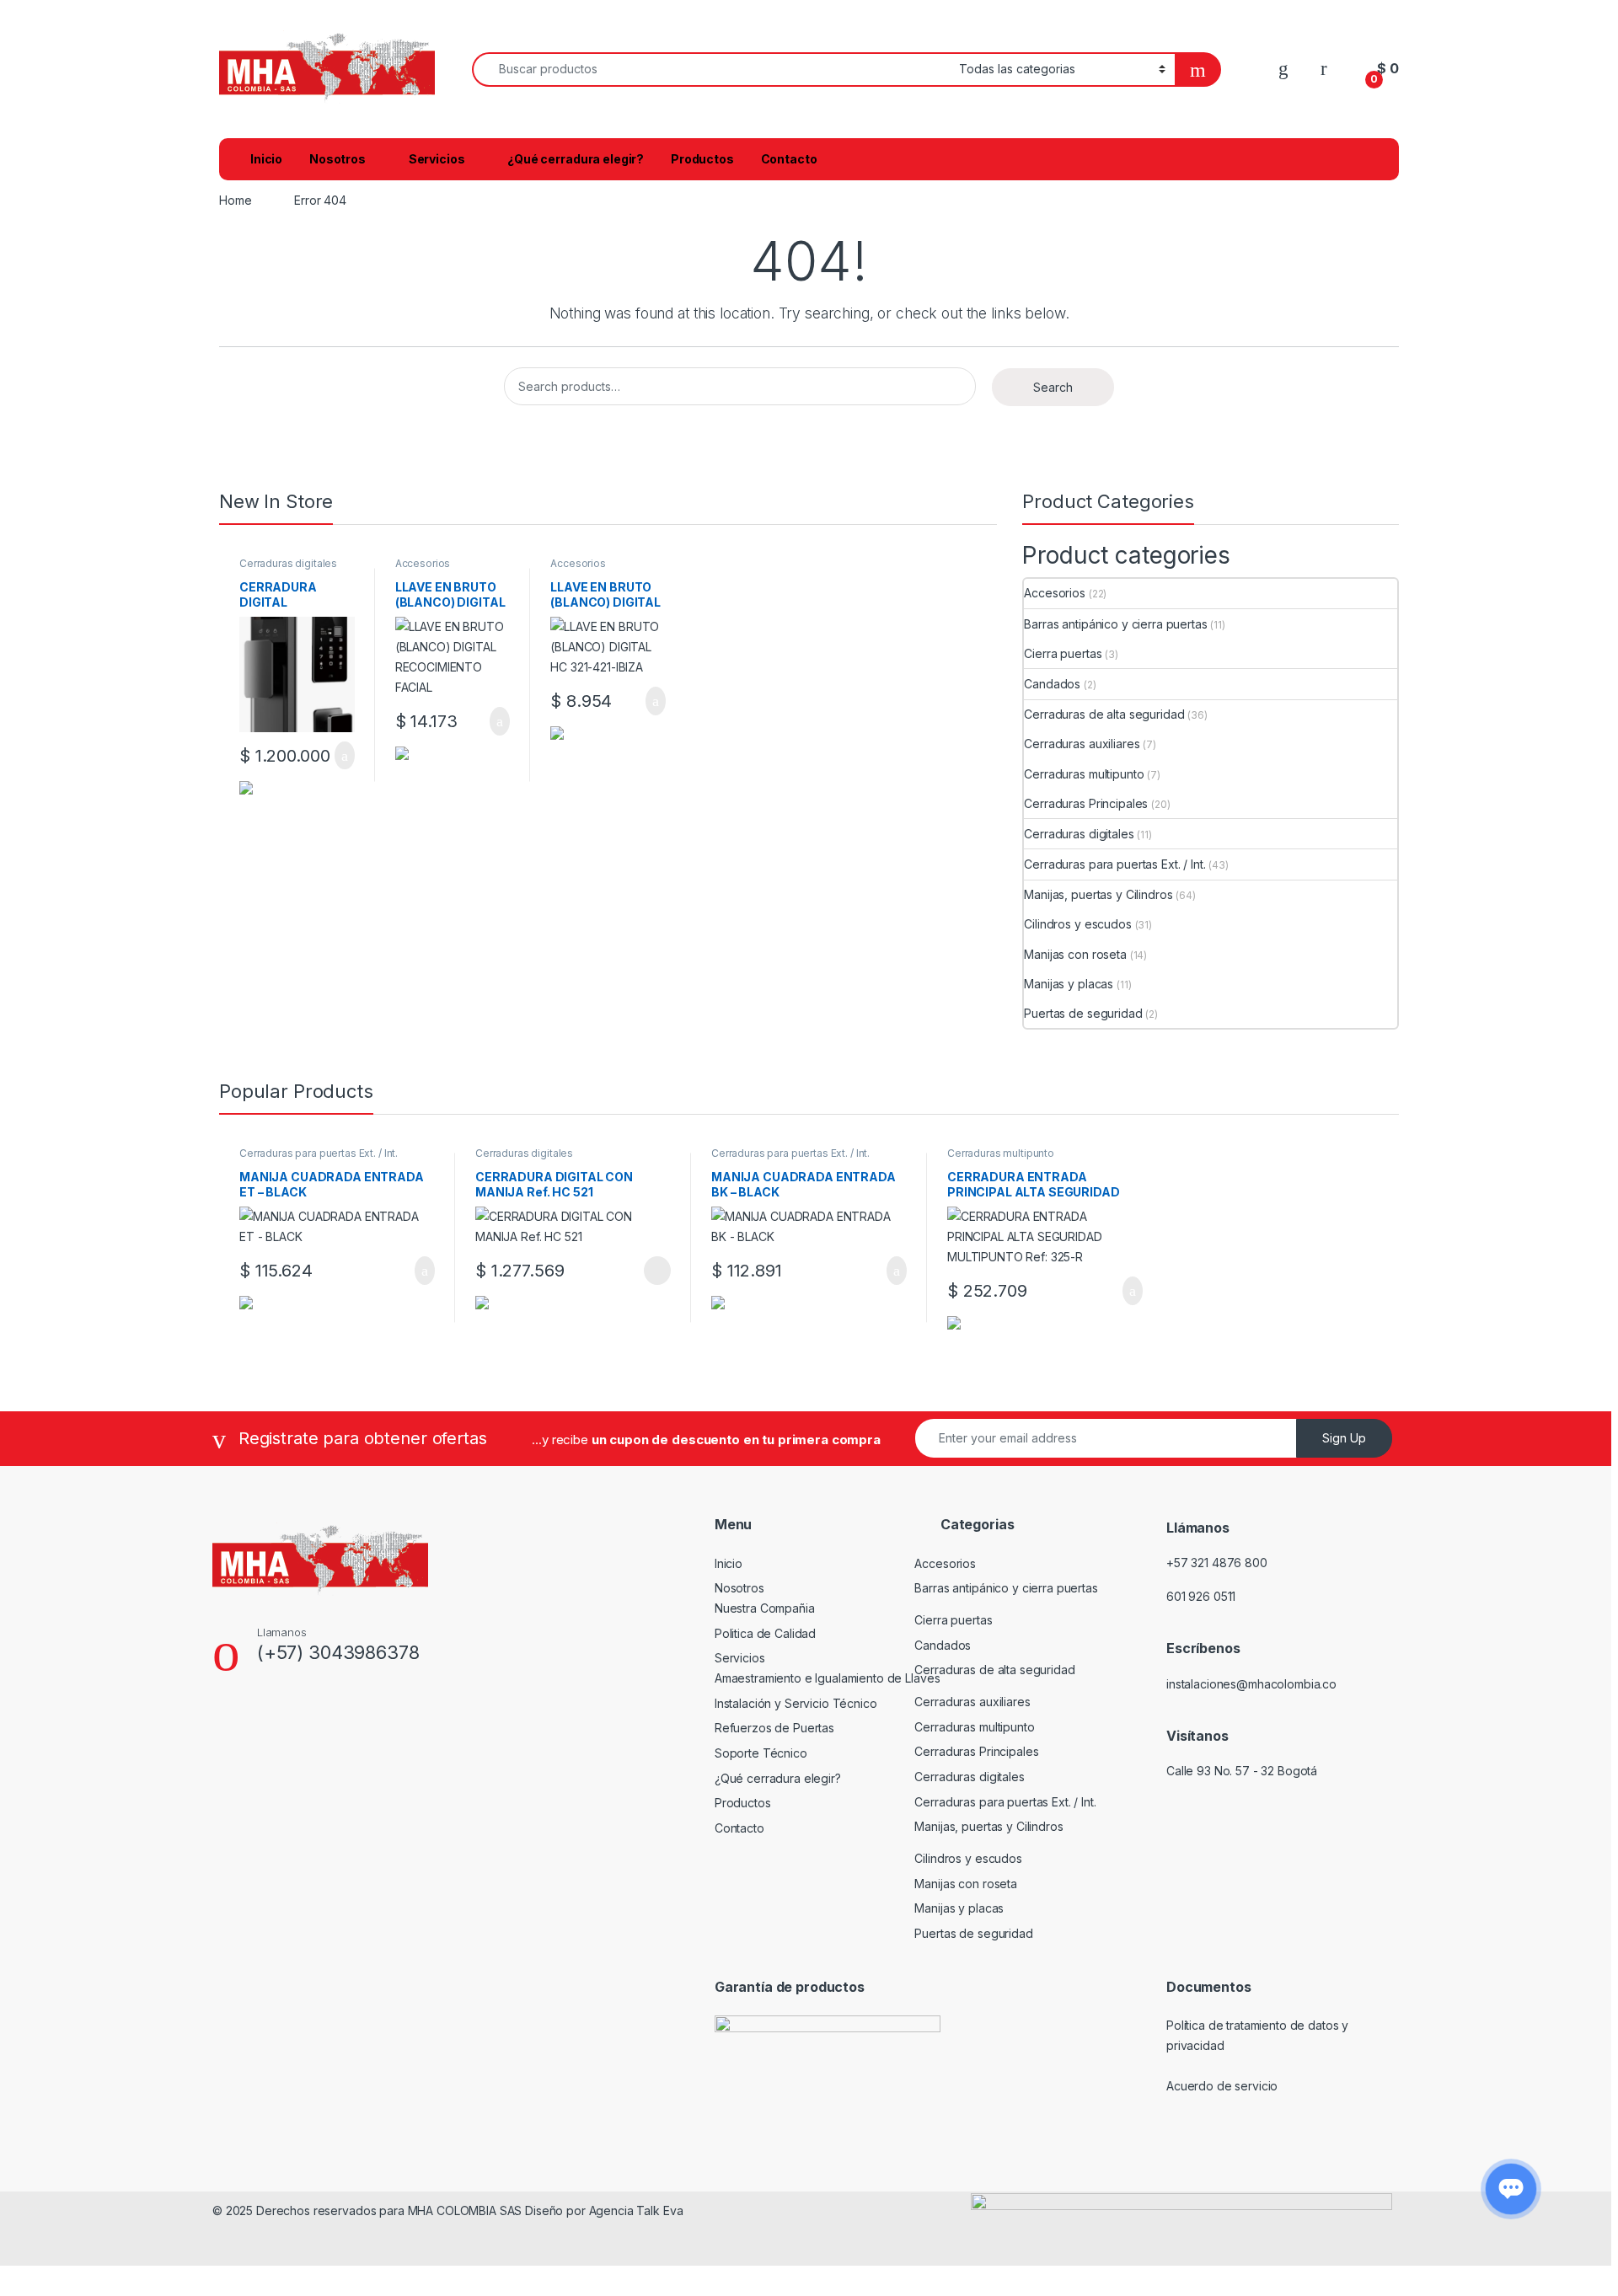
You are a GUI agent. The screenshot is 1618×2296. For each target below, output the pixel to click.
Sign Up (1344, 1438)
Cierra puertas (1063, 653)
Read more (656, 1271)
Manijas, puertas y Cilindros (1098, 894)
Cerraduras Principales (1086, 803)
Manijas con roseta (1075, 954)
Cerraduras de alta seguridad (1104, 714)
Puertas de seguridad (1083, 1013)
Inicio (266, 159)
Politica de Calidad (765, 1633)
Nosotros (338, 159)
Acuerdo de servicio (1222, 2086)
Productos (702, 159)
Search (1053, 387)
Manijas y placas (1069, 984)
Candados (1052, 684)
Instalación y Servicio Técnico (796, 1703)
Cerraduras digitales (288, 563)
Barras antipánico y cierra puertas (1115, 624)
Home (235, 200)
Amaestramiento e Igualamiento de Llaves (828, 1678)
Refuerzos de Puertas (774, 1728)
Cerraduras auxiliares (1082, 744)
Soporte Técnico (761, 1753)
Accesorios (423, 563)
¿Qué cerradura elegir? (576, 159)
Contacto (789, 159)
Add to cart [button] (343, 756)
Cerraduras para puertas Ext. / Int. (1114, 864)
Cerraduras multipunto (1084, 774)
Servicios (437, 159)
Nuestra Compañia (765, 1608)
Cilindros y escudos (1077, 924)
